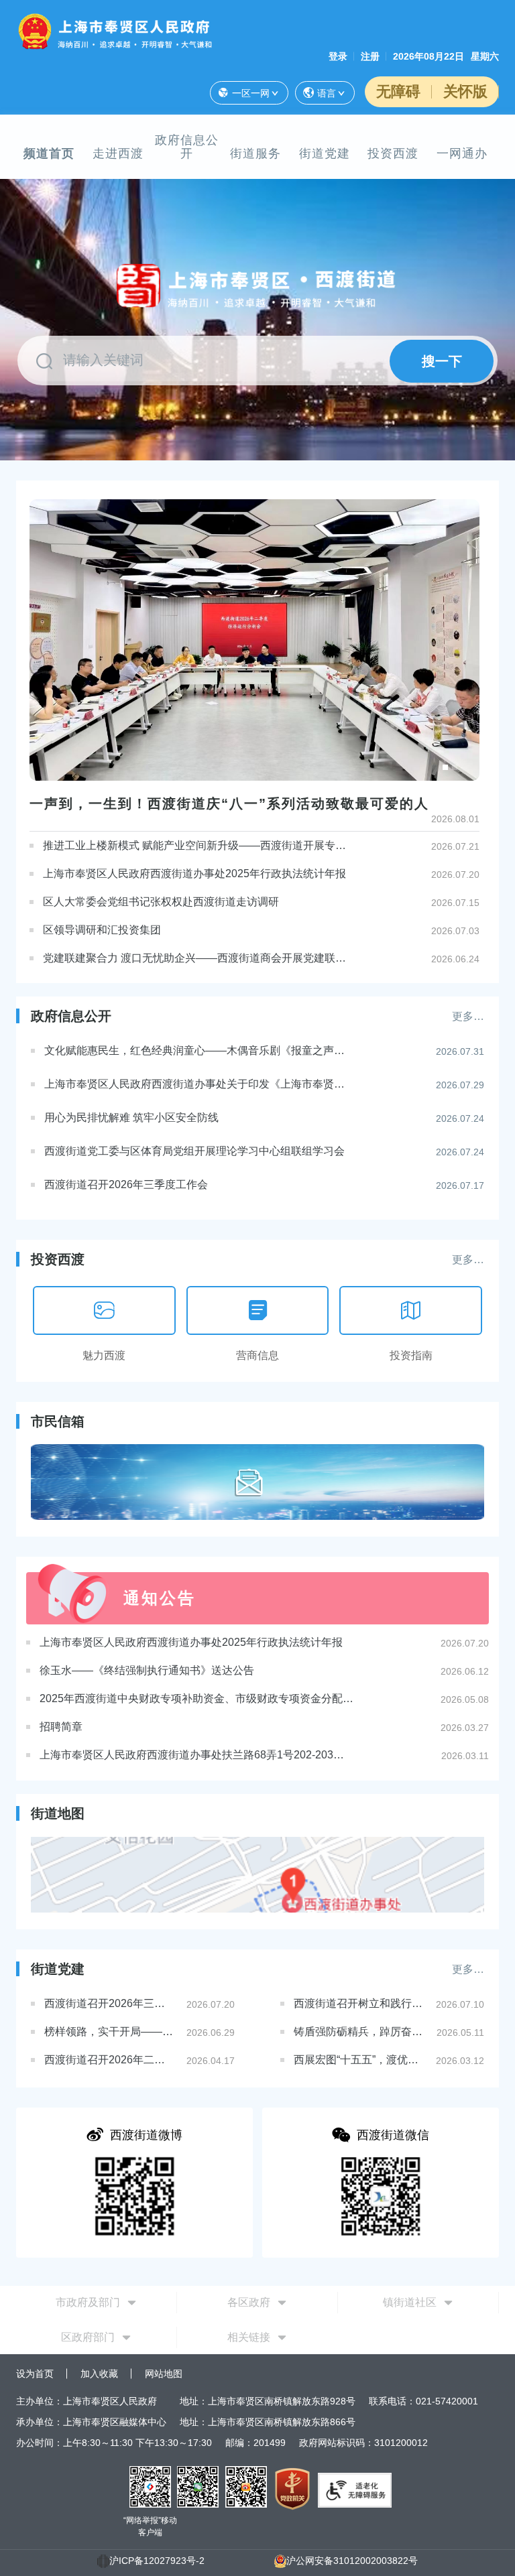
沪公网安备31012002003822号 (352, 2561)
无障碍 (398, 91)
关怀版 (465, 91)
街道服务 (255, 153)
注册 (370, 56)
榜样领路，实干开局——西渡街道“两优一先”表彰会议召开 (110, 2032)
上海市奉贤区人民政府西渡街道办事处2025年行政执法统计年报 (194, 874)
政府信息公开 (187, 147)
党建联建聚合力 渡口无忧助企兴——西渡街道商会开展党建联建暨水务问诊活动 (196, 958)
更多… (468, 1016)
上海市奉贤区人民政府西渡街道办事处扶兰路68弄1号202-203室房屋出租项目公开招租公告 (197, 1755)
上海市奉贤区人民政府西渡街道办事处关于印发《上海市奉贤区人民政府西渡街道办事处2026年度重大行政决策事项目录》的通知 (196, 1084)
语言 (327, 93)
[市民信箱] (257, 1482)
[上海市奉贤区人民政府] (117, 30)
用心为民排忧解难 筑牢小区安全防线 (131, 1117)
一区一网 (251, 93)
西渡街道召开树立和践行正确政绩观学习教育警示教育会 (359, 2003)
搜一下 (442, 361)
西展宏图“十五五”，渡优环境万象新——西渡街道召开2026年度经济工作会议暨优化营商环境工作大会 (359, 2060)
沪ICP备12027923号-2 (157, 2561)
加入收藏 (99, 2374)
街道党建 (325, 153)
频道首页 (49, 153)
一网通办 (462, 153)
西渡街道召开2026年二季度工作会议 (110, 2060)
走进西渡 (118, 153)
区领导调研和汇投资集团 (102, 930)
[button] (445, 767)
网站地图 (164, 2374)
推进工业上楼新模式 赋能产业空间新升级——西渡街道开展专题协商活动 (196, 845)
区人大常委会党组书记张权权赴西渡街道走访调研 (161, 902)
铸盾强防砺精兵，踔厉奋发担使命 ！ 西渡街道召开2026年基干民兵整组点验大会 (359, 2032)
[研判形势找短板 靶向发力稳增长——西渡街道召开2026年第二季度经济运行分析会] (254, 640)
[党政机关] (292, 2488)
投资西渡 (393, 153)
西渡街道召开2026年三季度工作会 (126, 1184)
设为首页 (35, 2374)
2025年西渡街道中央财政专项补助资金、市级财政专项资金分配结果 (197, 1698)
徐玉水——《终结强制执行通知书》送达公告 (147, 1670)
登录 (338, 56)
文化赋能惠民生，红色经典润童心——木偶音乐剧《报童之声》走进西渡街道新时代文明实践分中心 (196, 1050)
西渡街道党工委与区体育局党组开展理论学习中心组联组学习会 (194, 1151)
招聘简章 (61, 1727)
